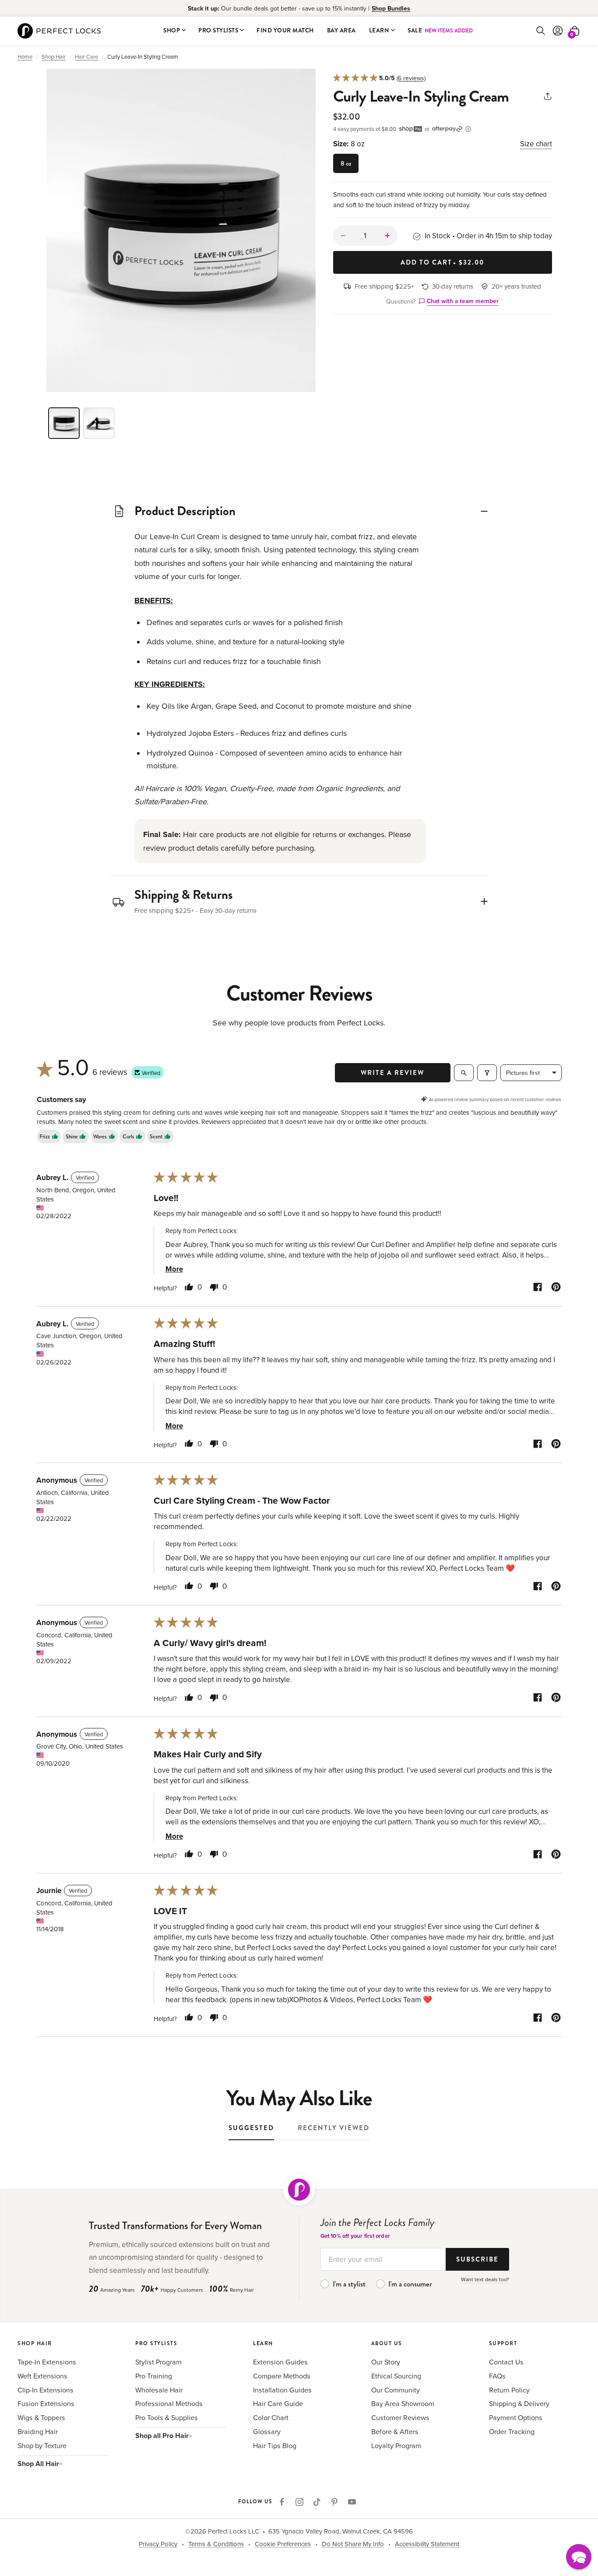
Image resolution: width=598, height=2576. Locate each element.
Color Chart (271, 2417)
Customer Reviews (400, 2417)
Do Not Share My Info (353, 2544)
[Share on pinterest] (556, 1288)
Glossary (267, 2431)
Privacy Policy (158, 2544)
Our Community (396, 2390)
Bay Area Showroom (403, 2403)
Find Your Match (285, 30)
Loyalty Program (396, 2445)
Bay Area (341, 30)
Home (25, 57)
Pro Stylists (218, 30)
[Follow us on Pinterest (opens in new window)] (334, 2502)
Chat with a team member (463, 301)
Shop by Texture (42, 2445)
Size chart (536, 144)
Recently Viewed (334, 2128)
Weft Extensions (42, 2376)
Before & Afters (395, 2431)
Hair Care (86, 57)
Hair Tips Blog (275, 2445)
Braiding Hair (38, 2431)
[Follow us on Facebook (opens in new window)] (282, 2502)
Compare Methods (282, 2376)
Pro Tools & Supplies (167, 2417)
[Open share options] (548, 98)
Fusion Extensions (46, 2403)
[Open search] (464, 1073)
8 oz (346, 163)
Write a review (392, 1073)
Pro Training (154, 2376)
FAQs (497, 2376)
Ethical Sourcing (396, 2376)
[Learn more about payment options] (468, 129)
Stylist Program (158, 2362)
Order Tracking (512, 2431)
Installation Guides (282, 2390)
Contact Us (506, 2362)
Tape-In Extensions (47, 2362)
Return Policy (509, 2390)
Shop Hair (54, 57)
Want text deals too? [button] (485, 2279)
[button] (181, 230)
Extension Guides (280, 2362)
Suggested (251, 2128)
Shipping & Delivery (519, 2403)
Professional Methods (169, 2403)
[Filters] (487, 1073)
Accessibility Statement (427, 2544)
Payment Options (516, 2417)
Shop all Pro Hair (162, 2436)
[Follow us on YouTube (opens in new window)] (352, 2502)
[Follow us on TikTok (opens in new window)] (317, 2502)
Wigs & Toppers (41, 2417)
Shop (172, 30)
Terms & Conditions (216, 2544)
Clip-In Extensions (46, 2390)
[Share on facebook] (538, 1288)
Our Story (386, 2362)
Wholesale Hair (159, 2390)
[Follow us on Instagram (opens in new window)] (299, 2502)
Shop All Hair (38, 2464)
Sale (440, 30)
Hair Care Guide (278, 2403)
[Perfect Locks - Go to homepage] (299, 2190)
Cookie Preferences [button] (283, 2544)
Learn (379, 30)
